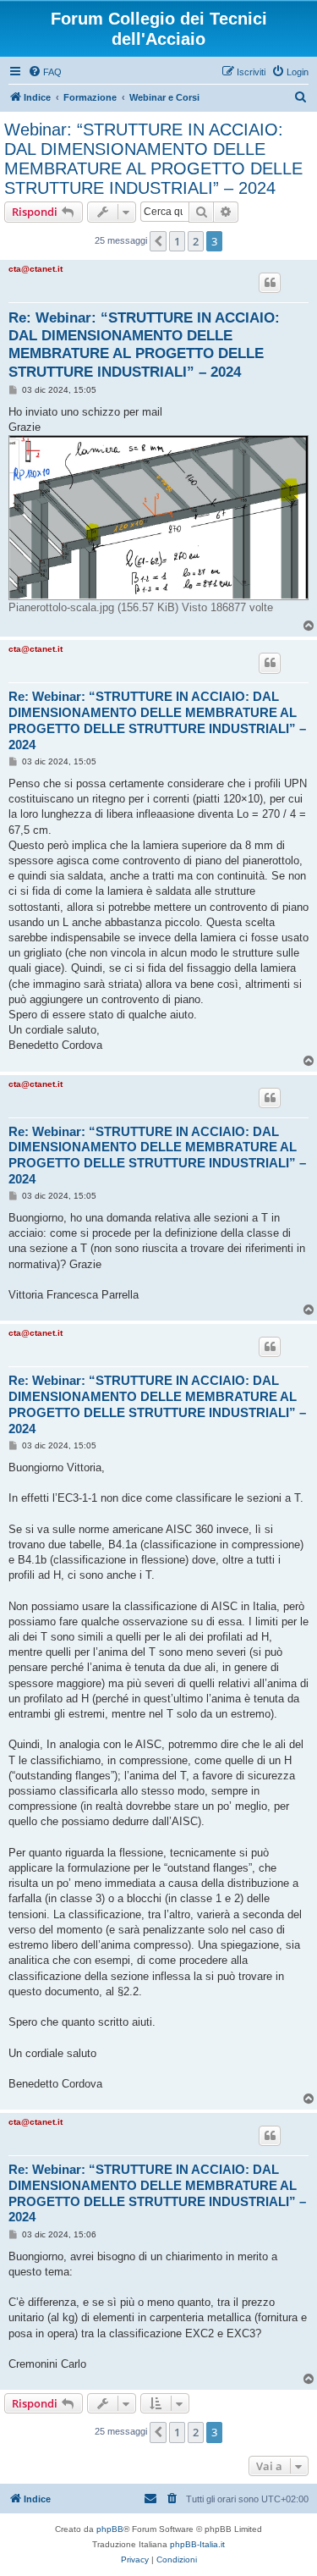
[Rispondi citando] (270, 283)
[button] (158, 241)
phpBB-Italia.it (197, 2544)
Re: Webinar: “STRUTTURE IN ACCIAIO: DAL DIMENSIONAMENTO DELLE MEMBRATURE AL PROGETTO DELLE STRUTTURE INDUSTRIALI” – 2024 (144, 345)
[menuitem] (45, 72)
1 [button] (177, 241)
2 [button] (196, 241)
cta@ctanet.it (36, 269)
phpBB (110, 2529)
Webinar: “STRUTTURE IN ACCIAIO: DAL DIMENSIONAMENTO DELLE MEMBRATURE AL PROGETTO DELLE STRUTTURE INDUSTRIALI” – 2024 (153, 159)
